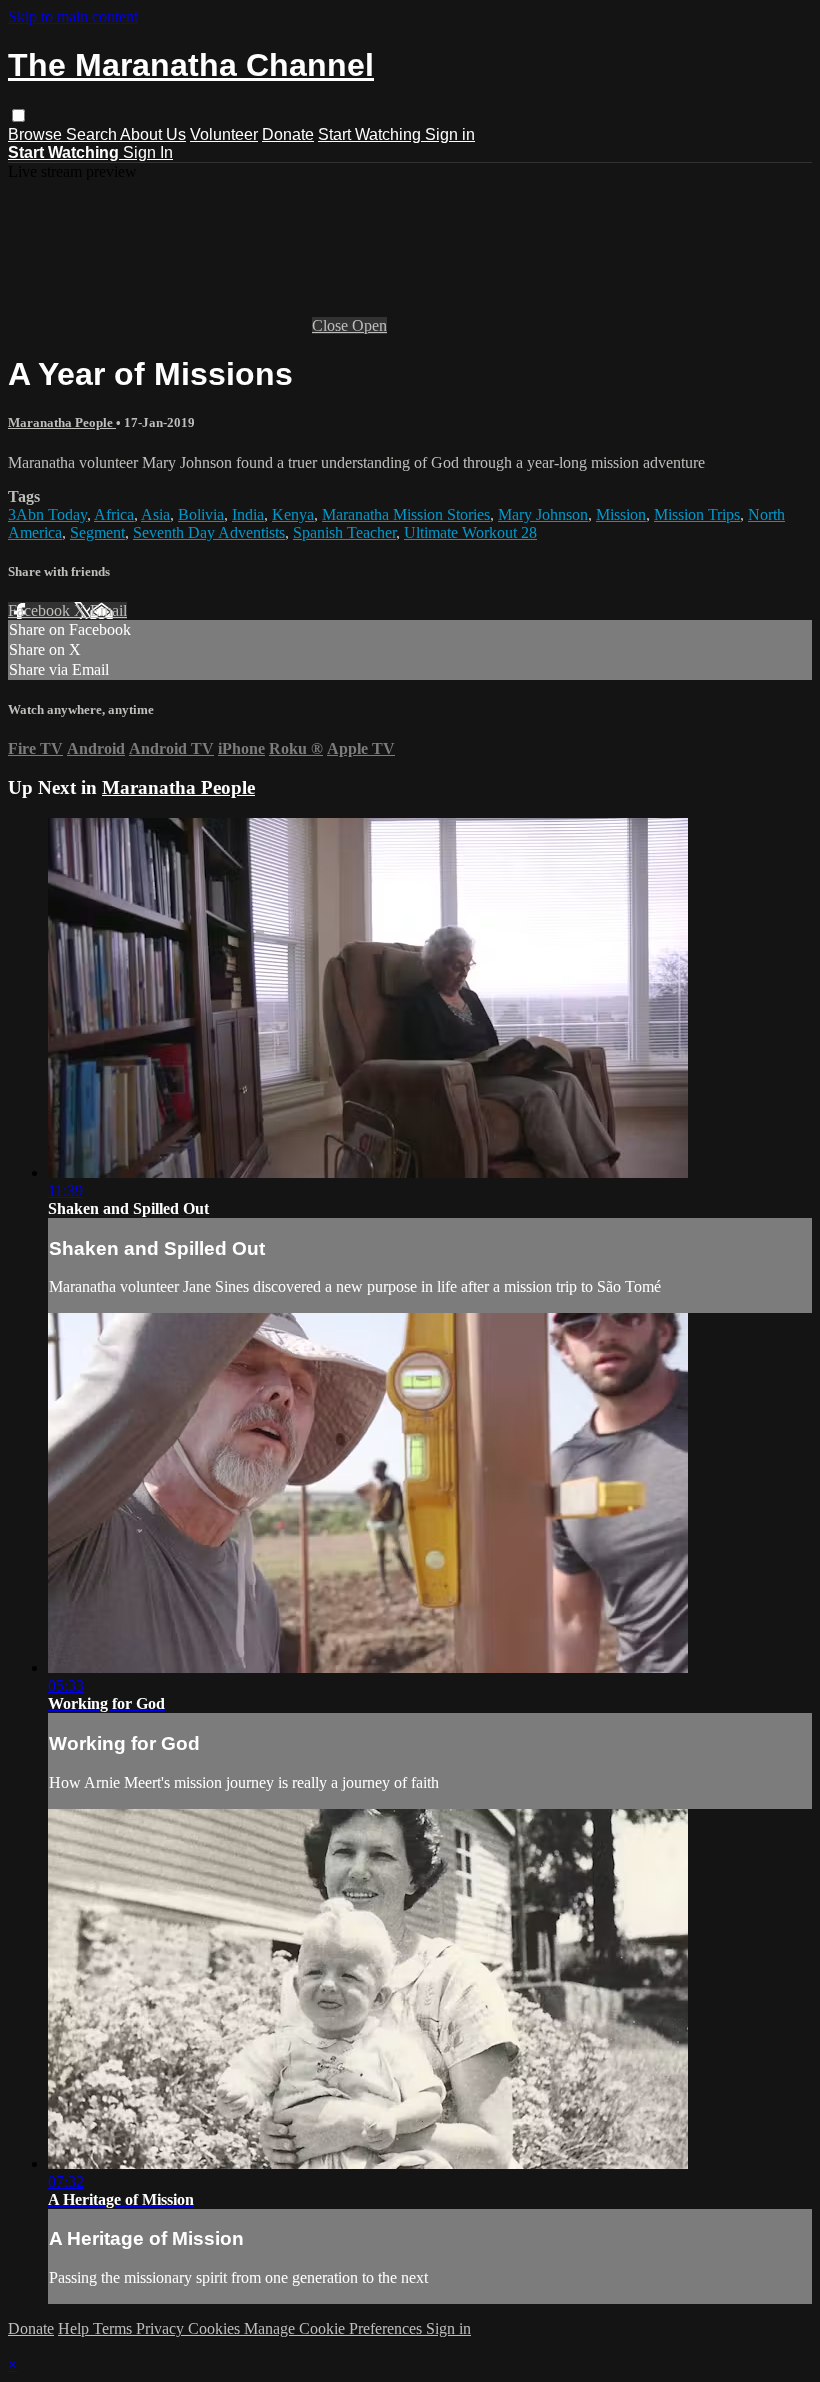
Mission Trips (697, 514)
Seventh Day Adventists (209, 532)
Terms (114, 2328)
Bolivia (201, 514)
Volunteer (224, 134)
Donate (288, 134)
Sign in (450, 134)
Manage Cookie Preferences (335, 2328)
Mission (621, 514)
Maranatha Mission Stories (406, 514)
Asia (155, 514)
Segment (97, 532)
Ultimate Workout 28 (470, 532)
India (248, 514)
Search (93, 134)
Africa (114, 514)
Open (369, 325)
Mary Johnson (543, 514)
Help (75, 2328)
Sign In (148, 152)
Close (332, 325)
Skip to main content (73, 16)
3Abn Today (47, 514)
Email (108, 610)
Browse (37, 134)
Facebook (41, 610)
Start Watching (371, 134)
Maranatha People (62, 422)
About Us (153, 134)
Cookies (216, 2328)
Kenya (293, 514)
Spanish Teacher (344, 532)
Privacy (162, 2328)
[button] (18, 115)
